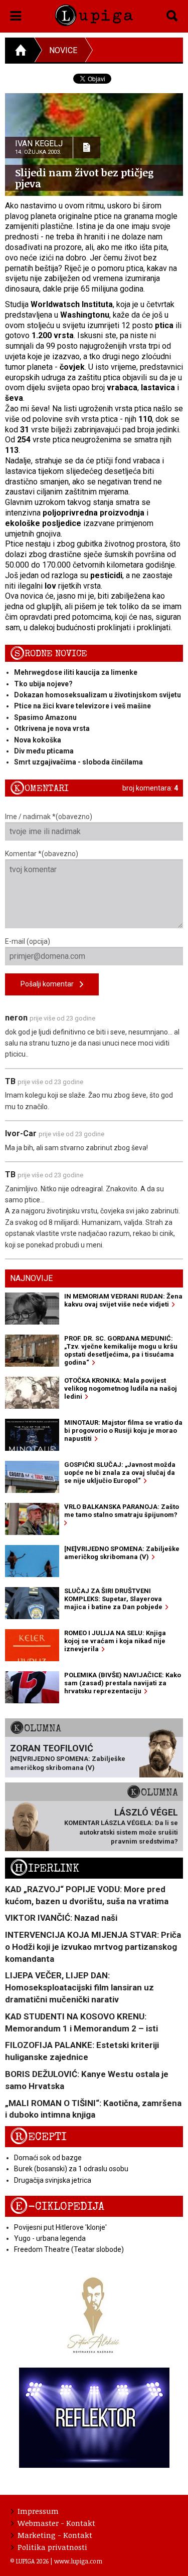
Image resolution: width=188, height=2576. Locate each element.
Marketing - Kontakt (55, 2535)
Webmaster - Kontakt (56, 2523)
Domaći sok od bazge (48, 2158)
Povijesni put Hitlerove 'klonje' (60, 2227)
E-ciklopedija (57, 2207)
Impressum (38, 2511)
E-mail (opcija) (28, 941)
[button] (16, 14)
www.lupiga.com (78, 2561)
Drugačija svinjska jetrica (53, 2180)
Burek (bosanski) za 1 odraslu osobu (71, 2169)
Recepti (38, 2137)
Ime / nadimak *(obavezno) (49, 817)
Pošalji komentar (50, 984)
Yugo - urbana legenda (50, 2238)
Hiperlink (45, 1868)
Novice (63, 50)
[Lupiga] (94, 14)
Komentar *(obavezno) (42, 854)
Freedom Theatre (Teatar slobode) (69, 2249)
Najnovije (31, 1278)
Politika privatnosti (52, 2547)
